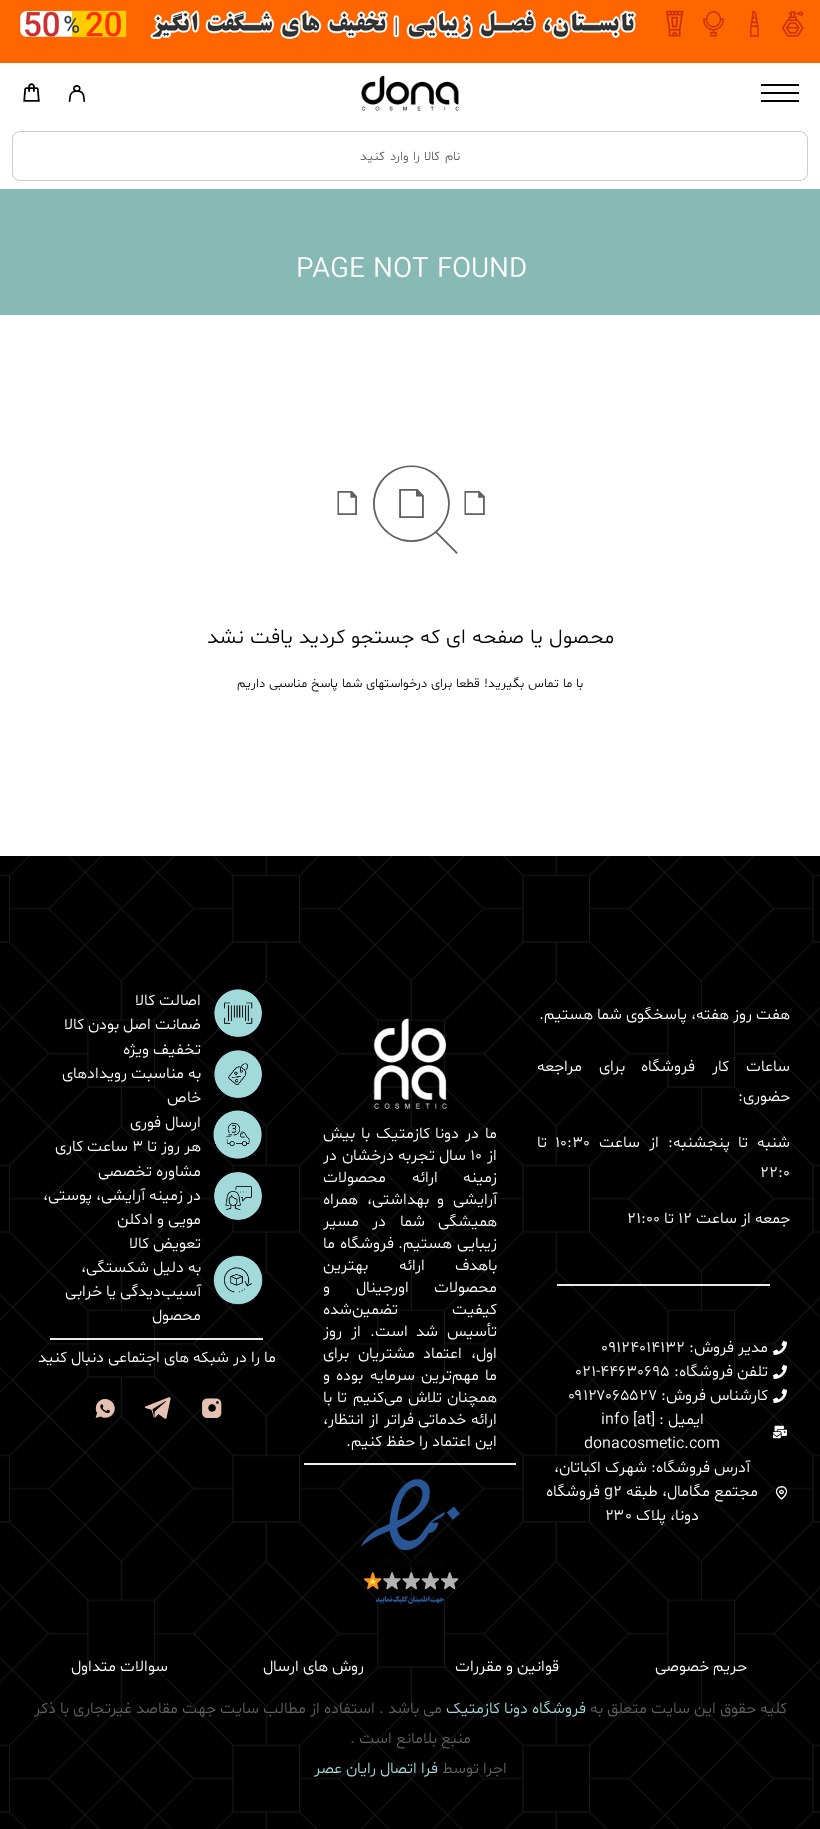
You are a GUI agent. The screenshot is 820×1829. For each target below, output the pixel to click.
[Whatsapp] (105, 1412)
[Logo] (409, 93)
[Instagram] (212, 1412)
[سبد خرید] (31, 98)
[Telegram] (159, 1412)
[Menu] (780, 93)
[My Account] (76, 99)
